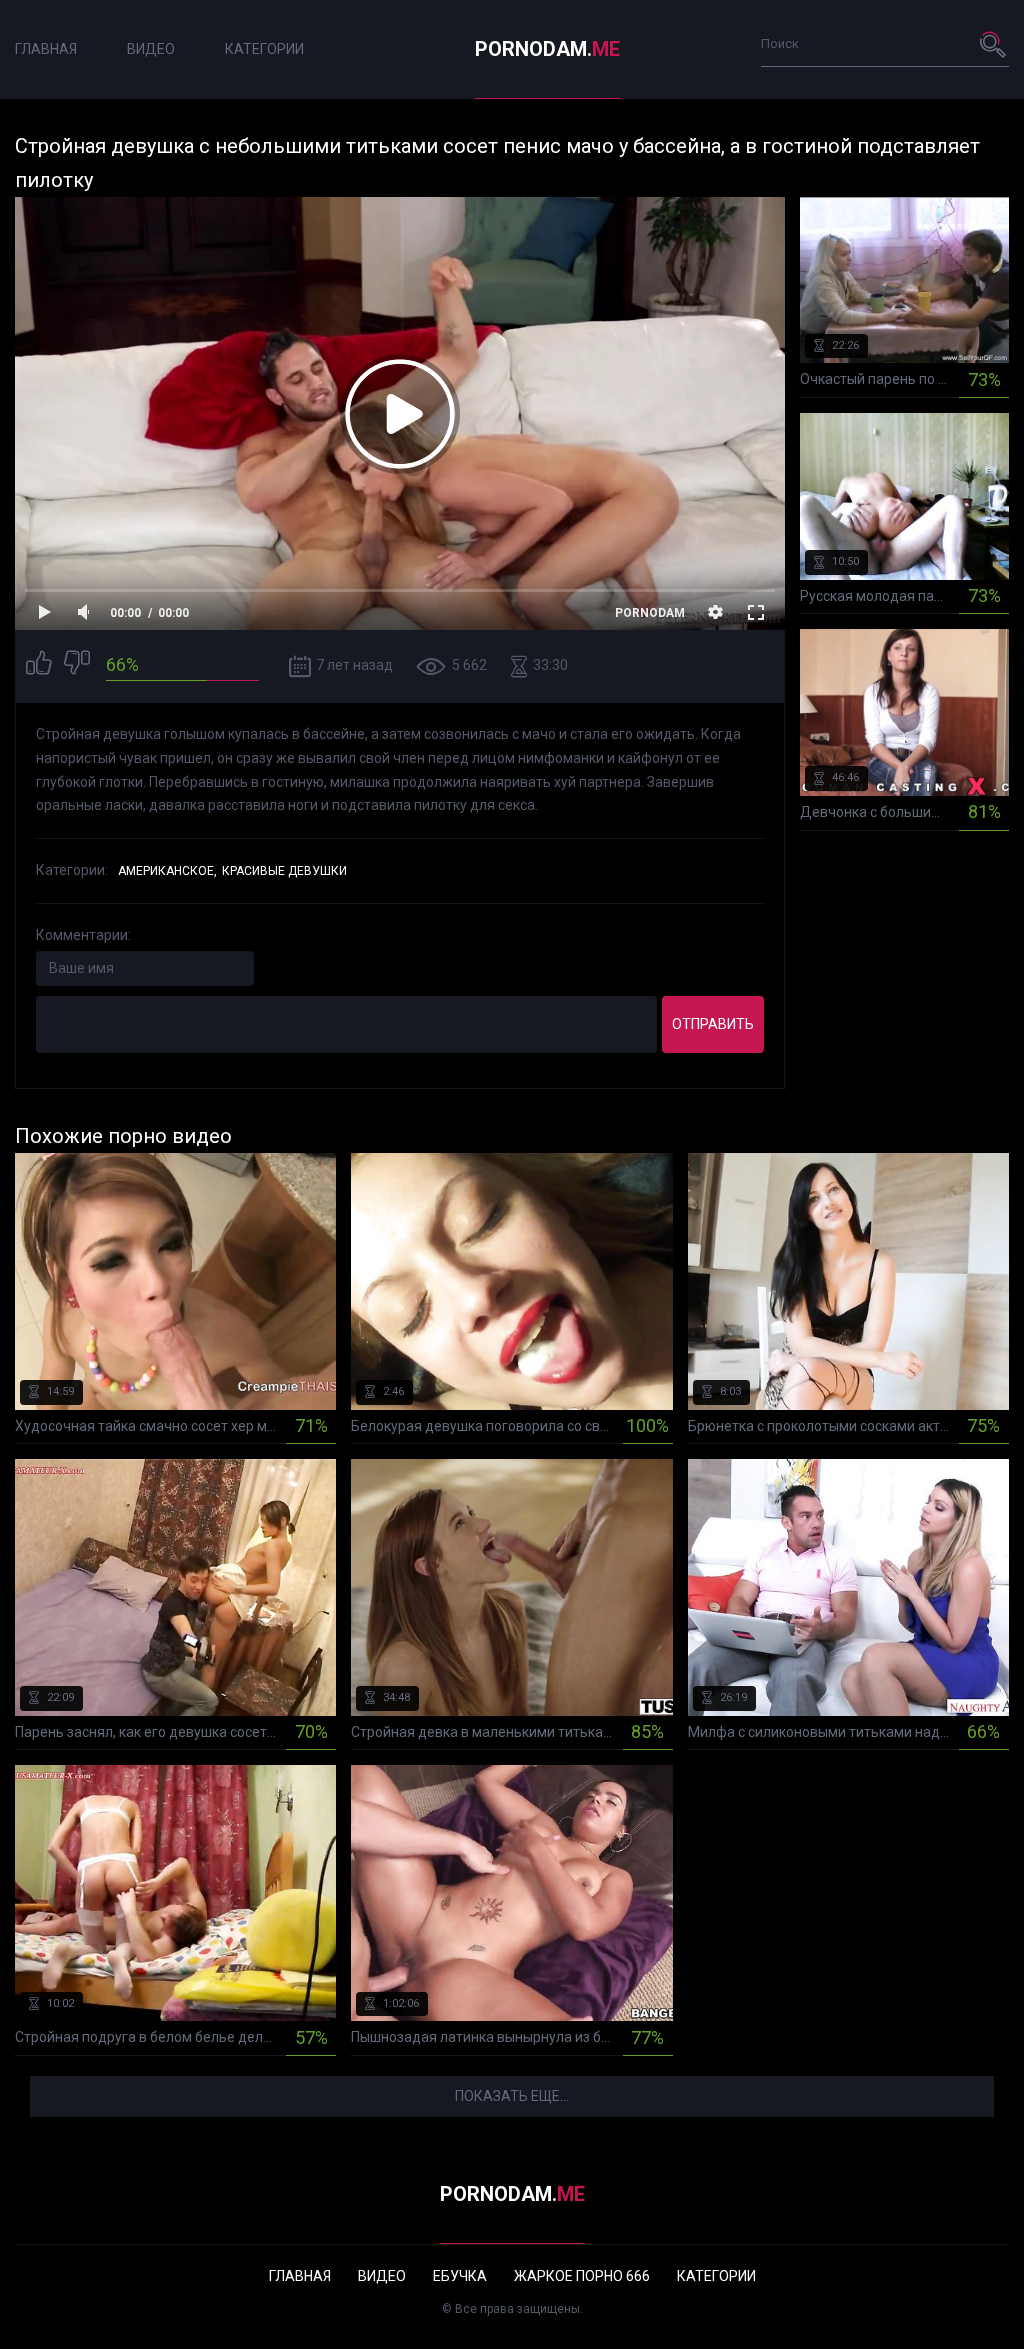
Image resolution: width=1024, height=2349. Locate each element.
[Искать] (994, 44)
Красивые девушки (284, 871)
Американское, (167, 871)
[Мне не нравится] (77, 665)
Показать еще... (512, 2096)
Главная (46, 49)
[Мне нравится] (39, 665)
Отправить (713, 1024)
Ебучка (460, 2276)
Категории (264, 49)
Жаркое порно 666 (582, 2276)
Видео (151, 49)
